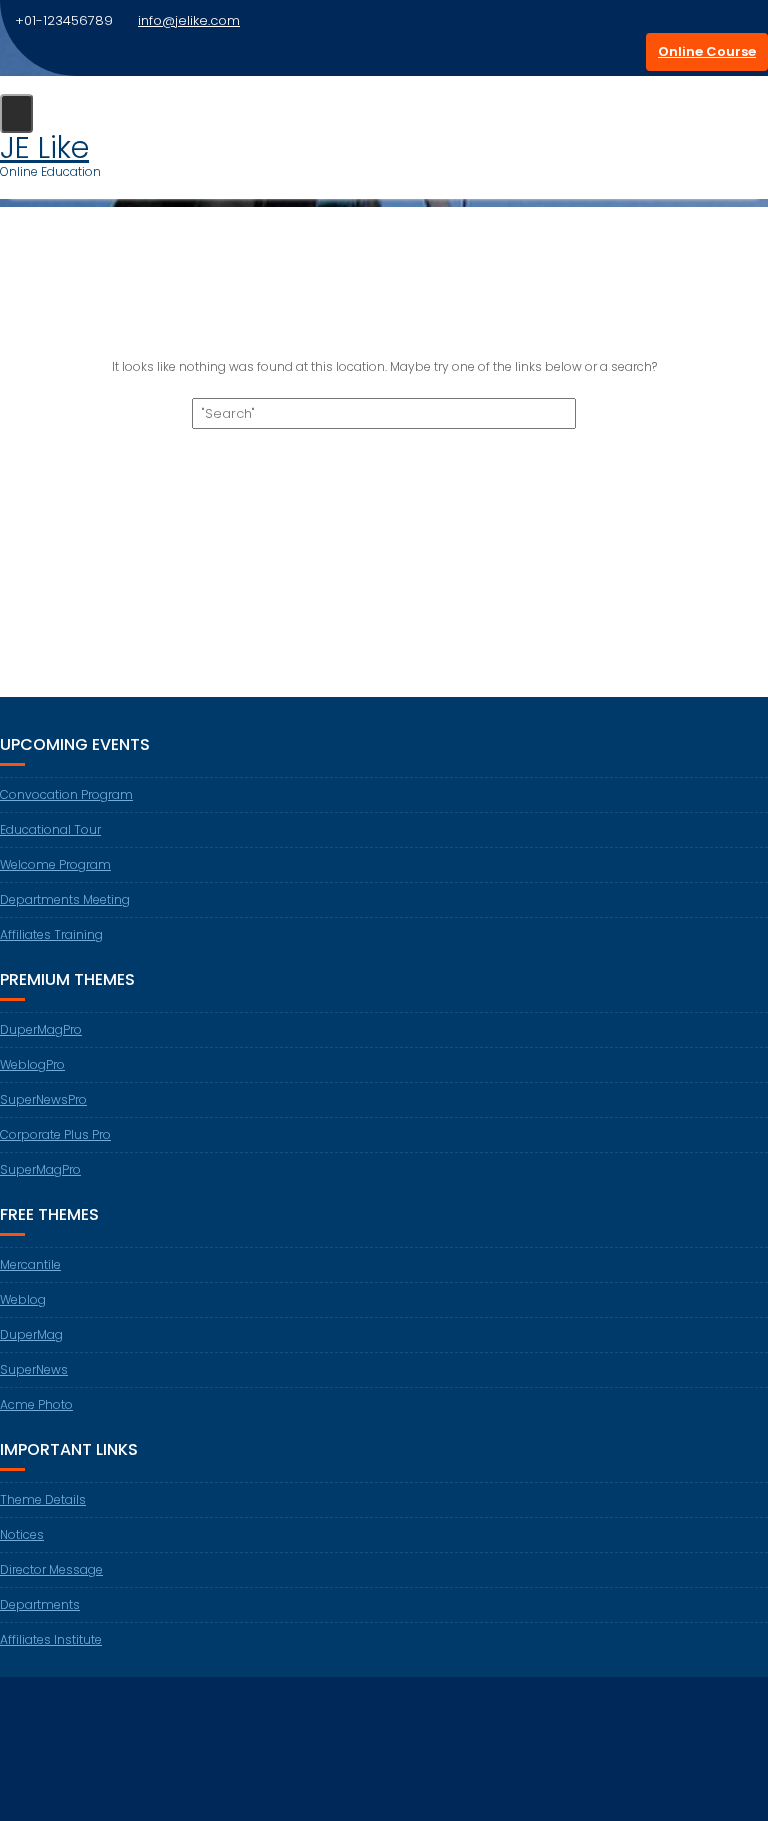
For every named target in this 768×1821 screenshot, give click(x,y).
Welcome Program (55, 864)
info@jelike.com (189, 20)
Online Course (707, 51)
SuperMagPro (40, 1169)
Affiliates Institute (51, 1639)
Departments (40, 1604)
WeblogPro (32, 1064)
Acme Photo (36, 1404)
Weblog (23, 1299)
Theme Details (43, 1499)
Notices (22, 1534)
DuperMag (31, 1334)
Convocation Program (66, 794)
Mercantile (30, 1264)
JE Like (44, 147)
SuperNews (34, 1369)
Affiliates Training (51, 934)
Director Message (51, 1569)
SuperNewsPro (43, 1099)
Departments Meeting (65, 899)
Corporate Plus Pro (55, 1134)
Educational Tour (50, 829)
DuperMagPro (41, 1029)
